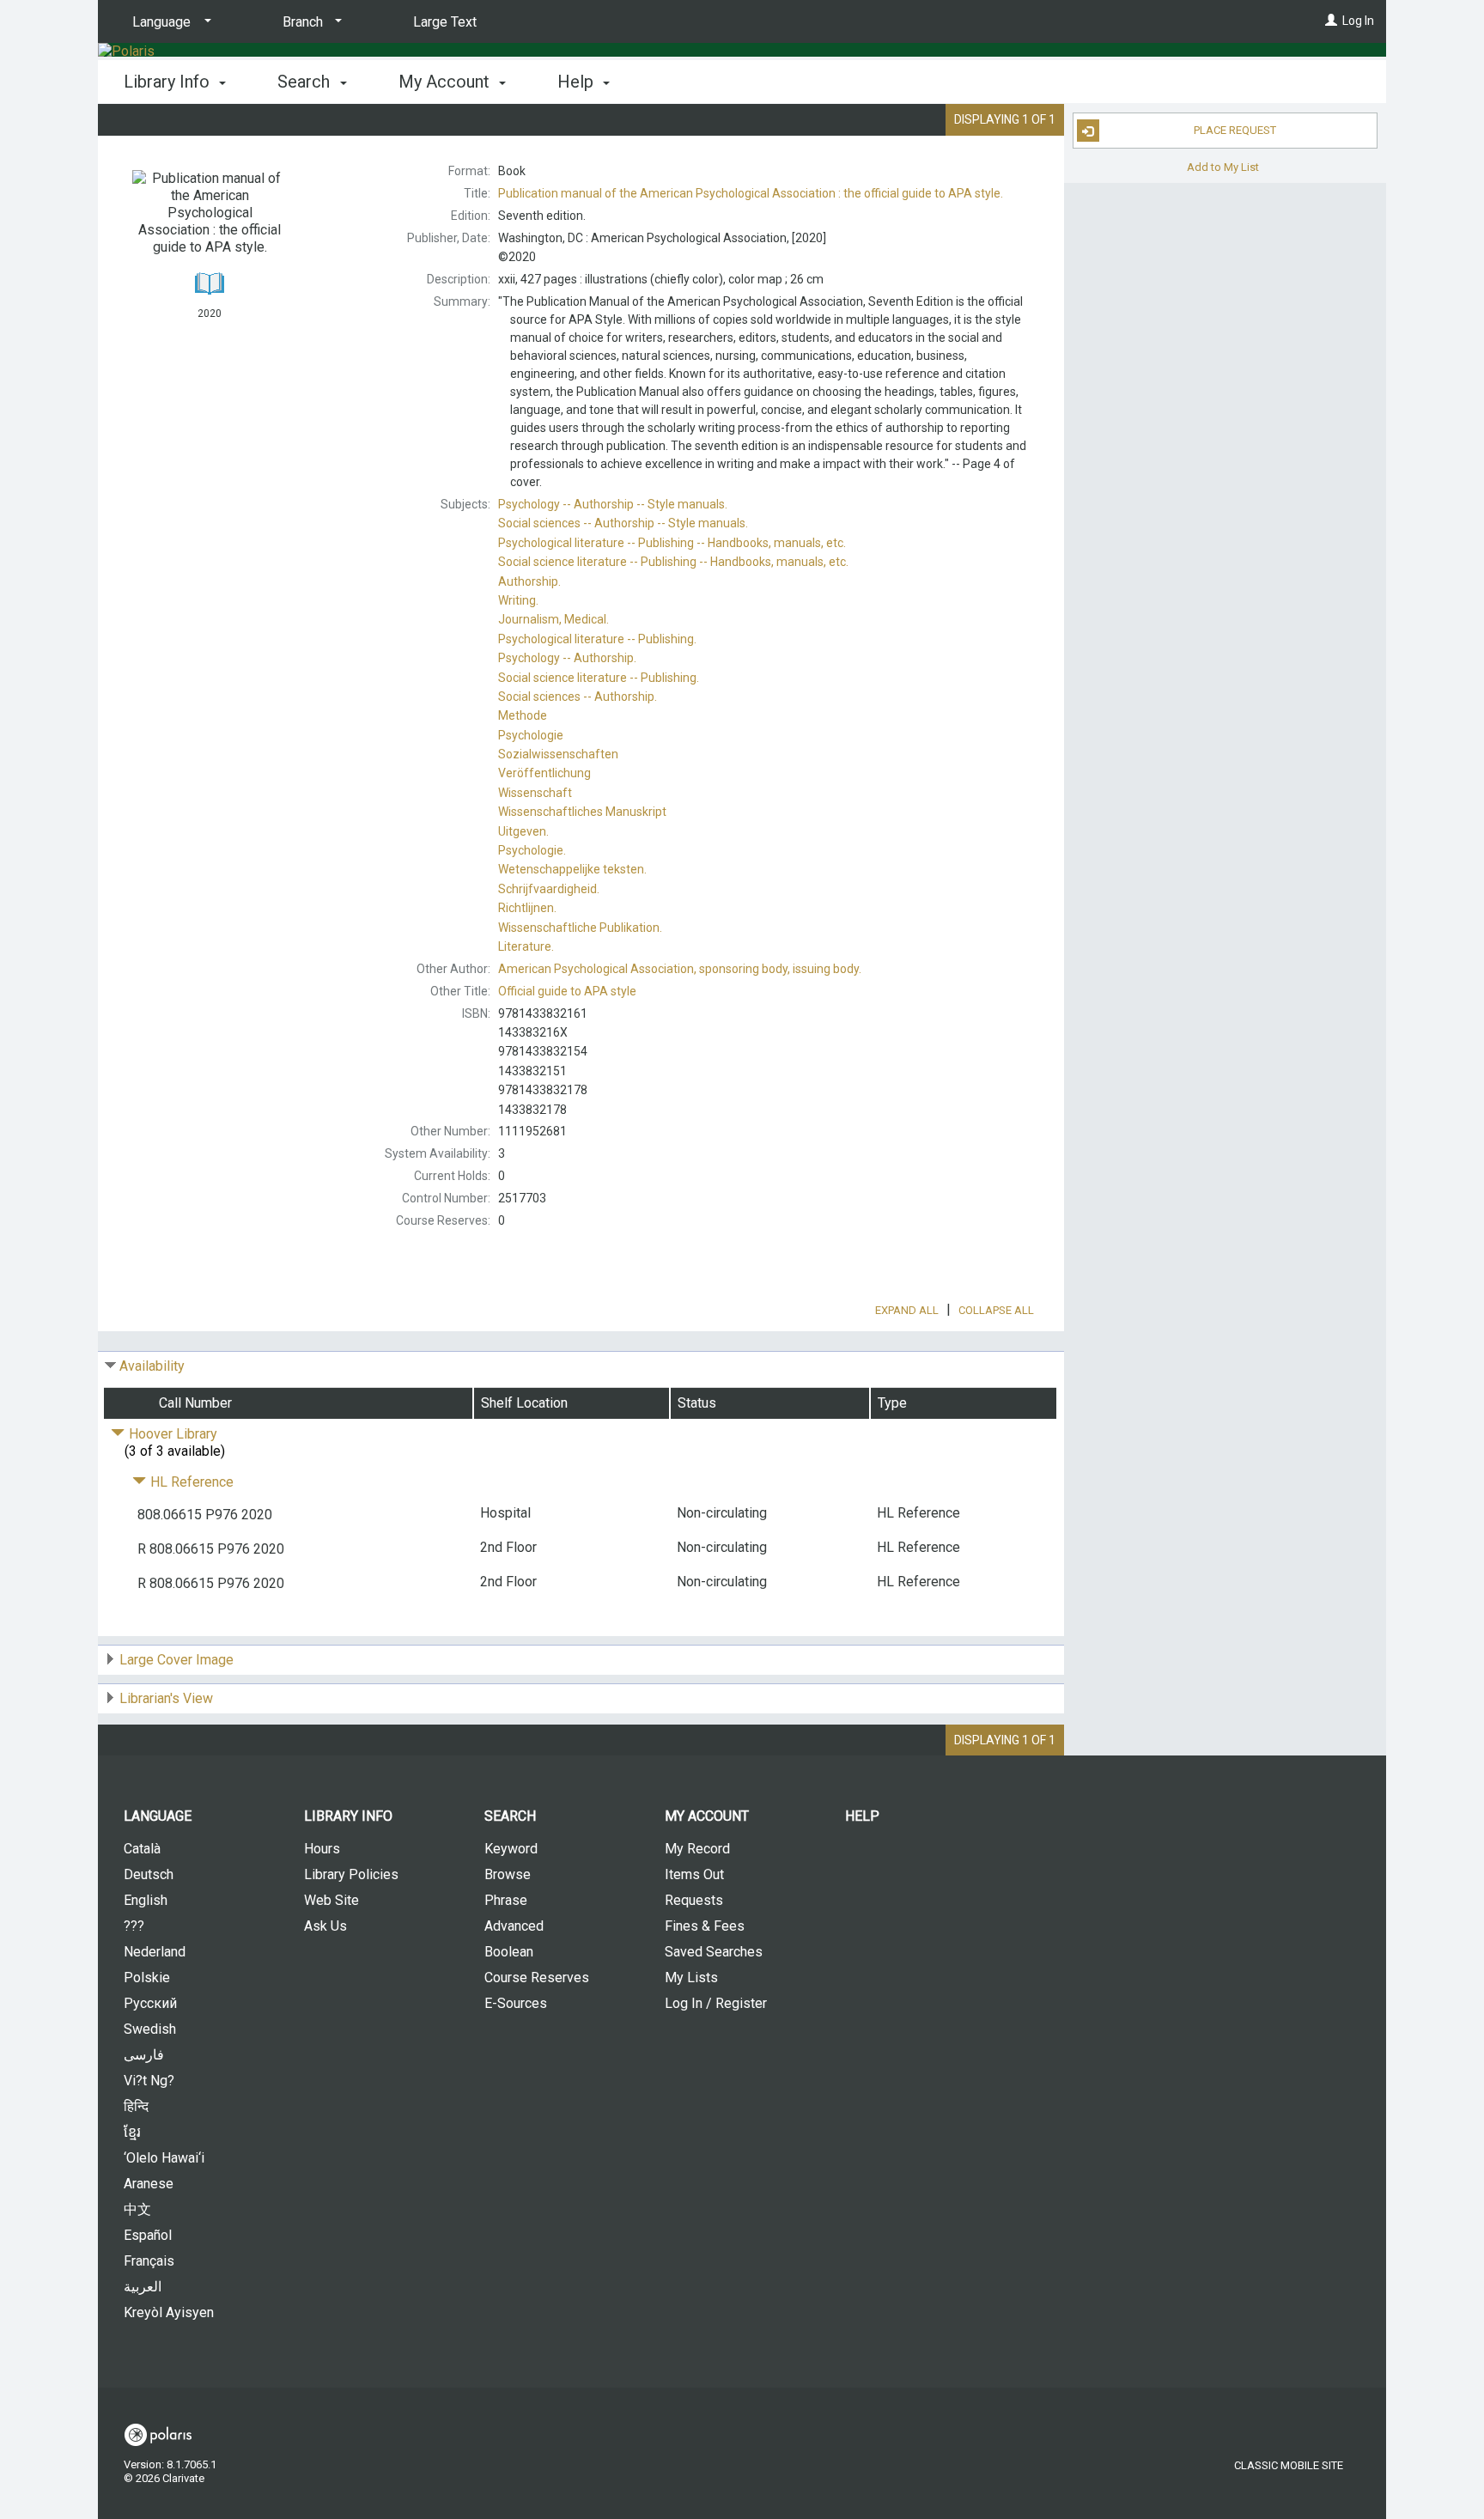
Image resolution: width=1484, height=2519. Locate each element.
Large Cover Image (176, 1660)
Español (148, 2235)
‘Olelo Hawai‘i (164, 2158)
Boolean (509, 1952)
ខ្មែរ (132, 2132)
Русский (150, 2003)
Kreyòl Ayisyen (169, 2312)
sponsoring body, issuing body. (680, 969)
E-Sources (516, 2003)
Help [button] (578, 82)
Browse (508, 1874)
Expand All (907, 1310)
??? (134, 1926)
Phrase (506, 1900)
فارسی (144, 2055)
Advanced (514, 1926)
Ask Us (325, 1926)
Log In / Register (716, 2003)
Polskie (147, 1977)
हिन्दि (136, 2106)
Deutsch (149, 1874)
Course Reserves (537, 1977)
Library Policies (351, 1874)
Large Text (445, 22)
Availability (152, 1366)
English (146, 1900)
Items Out (694, 1874)
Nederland (155, 1952)
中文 (137, 2209)
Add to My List (1223, 166)
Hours (322, 1849)
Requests (694, 1900)
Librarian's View (166, 1698)
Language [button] (158, 1816)
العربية (143, 2287)
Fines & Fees (705, 1926)
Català (142, 1849)
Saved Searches (714, 1952)
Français (149, 2261)
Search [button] (306, 82)
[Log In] (1331, 21)
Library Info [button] (169, 82)
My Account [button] (446, 82)
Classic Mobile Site (1289, 2465)
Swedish (150, 2029)
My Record (697, 1849)
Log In (1358, 21)
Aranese (149, 2184)
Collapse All (996, 1310)
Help (862, 1816)
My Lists (691, 1977)
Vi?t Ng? (149, 2081)
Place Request (1235, 130)
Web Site (331, 1900)
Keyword (511, 1849)
